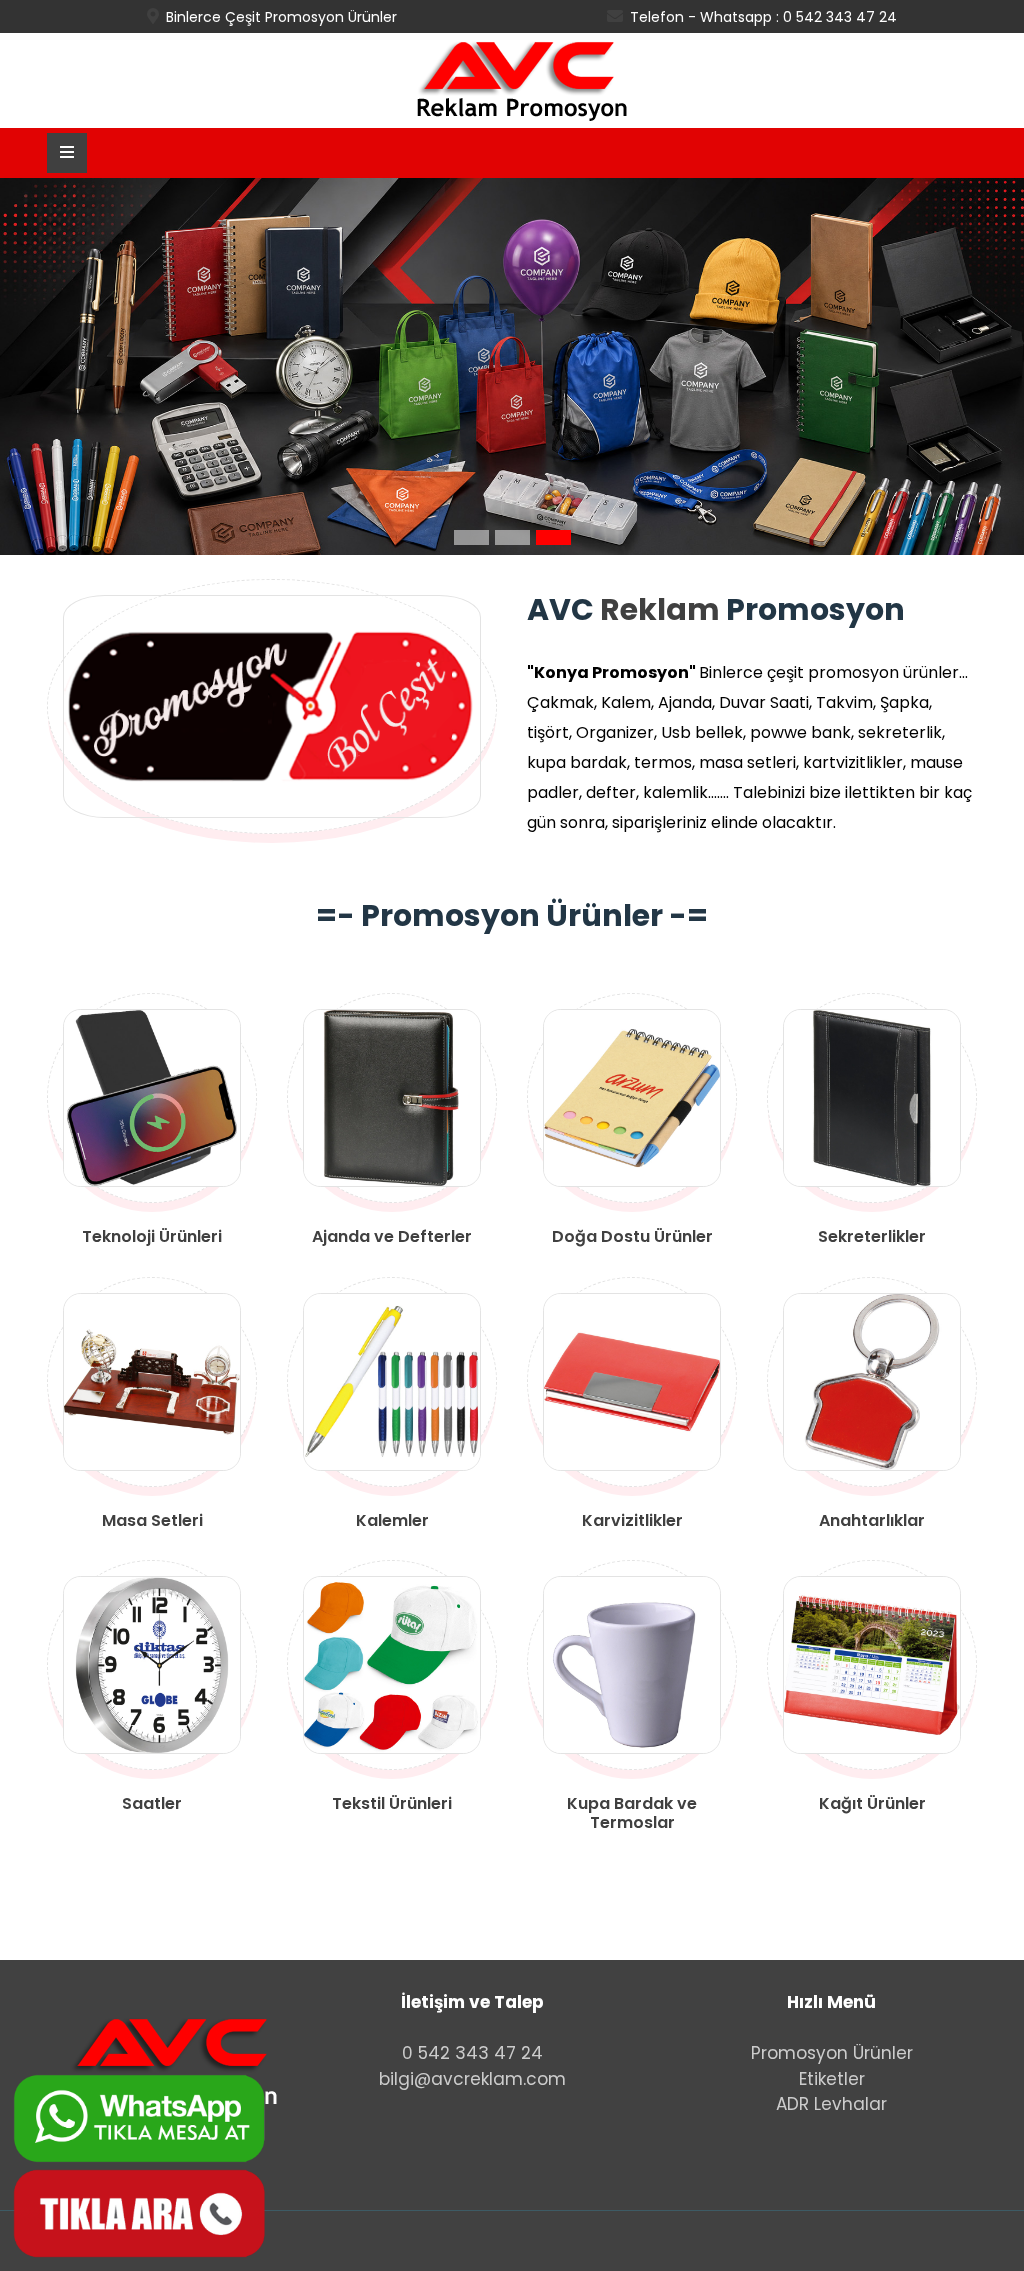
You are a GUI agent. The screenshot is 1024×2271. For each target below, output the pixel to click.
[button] (471, 537)
